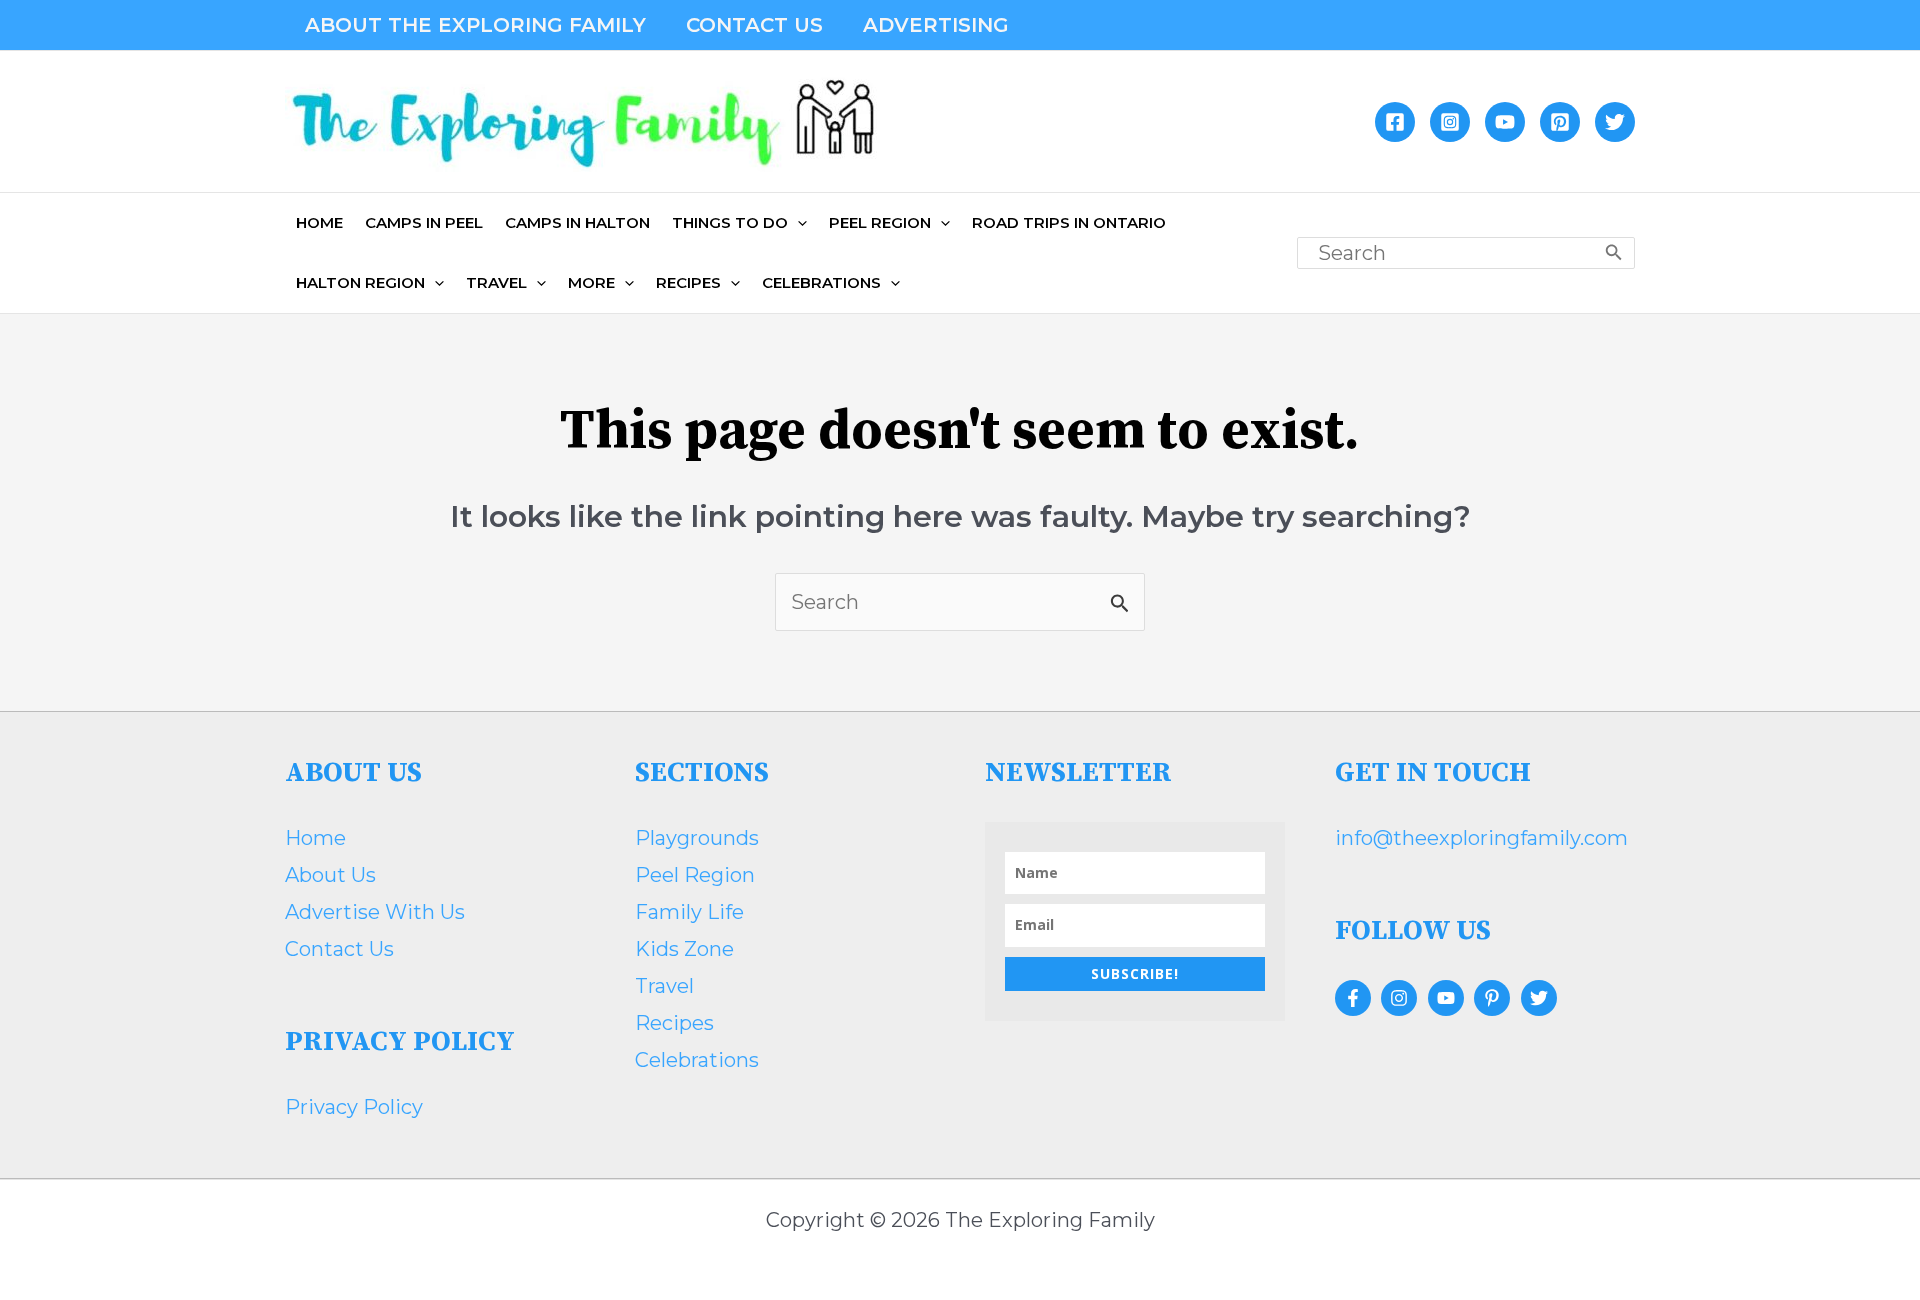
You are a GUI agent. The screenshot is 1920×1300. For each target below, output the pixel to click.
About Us (330, 875)
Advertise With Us (375, 912)
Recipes (674, 1023)
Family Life (689, 912)
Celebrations (697, 1060)
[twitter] (1541, 998)
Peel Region (695, 875)
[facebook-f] (1355, 998)
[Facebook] (1395, 122)
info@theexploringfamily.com (1481, 838)
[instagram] (1401, 998)
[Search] (1614, 253)
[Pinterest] (1560, 122)
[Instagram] (1450, 122)
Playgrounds (697, 838)
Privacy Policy (354, 1107)
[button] (739, 223)
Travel (664, 986)
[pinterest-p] (1494, 998)
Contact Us (339, 949)
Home (315, 838)
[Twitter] (1615, 122)
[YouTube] (1505, 122)
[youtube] (1448, 998)
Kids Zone (684, 949)
